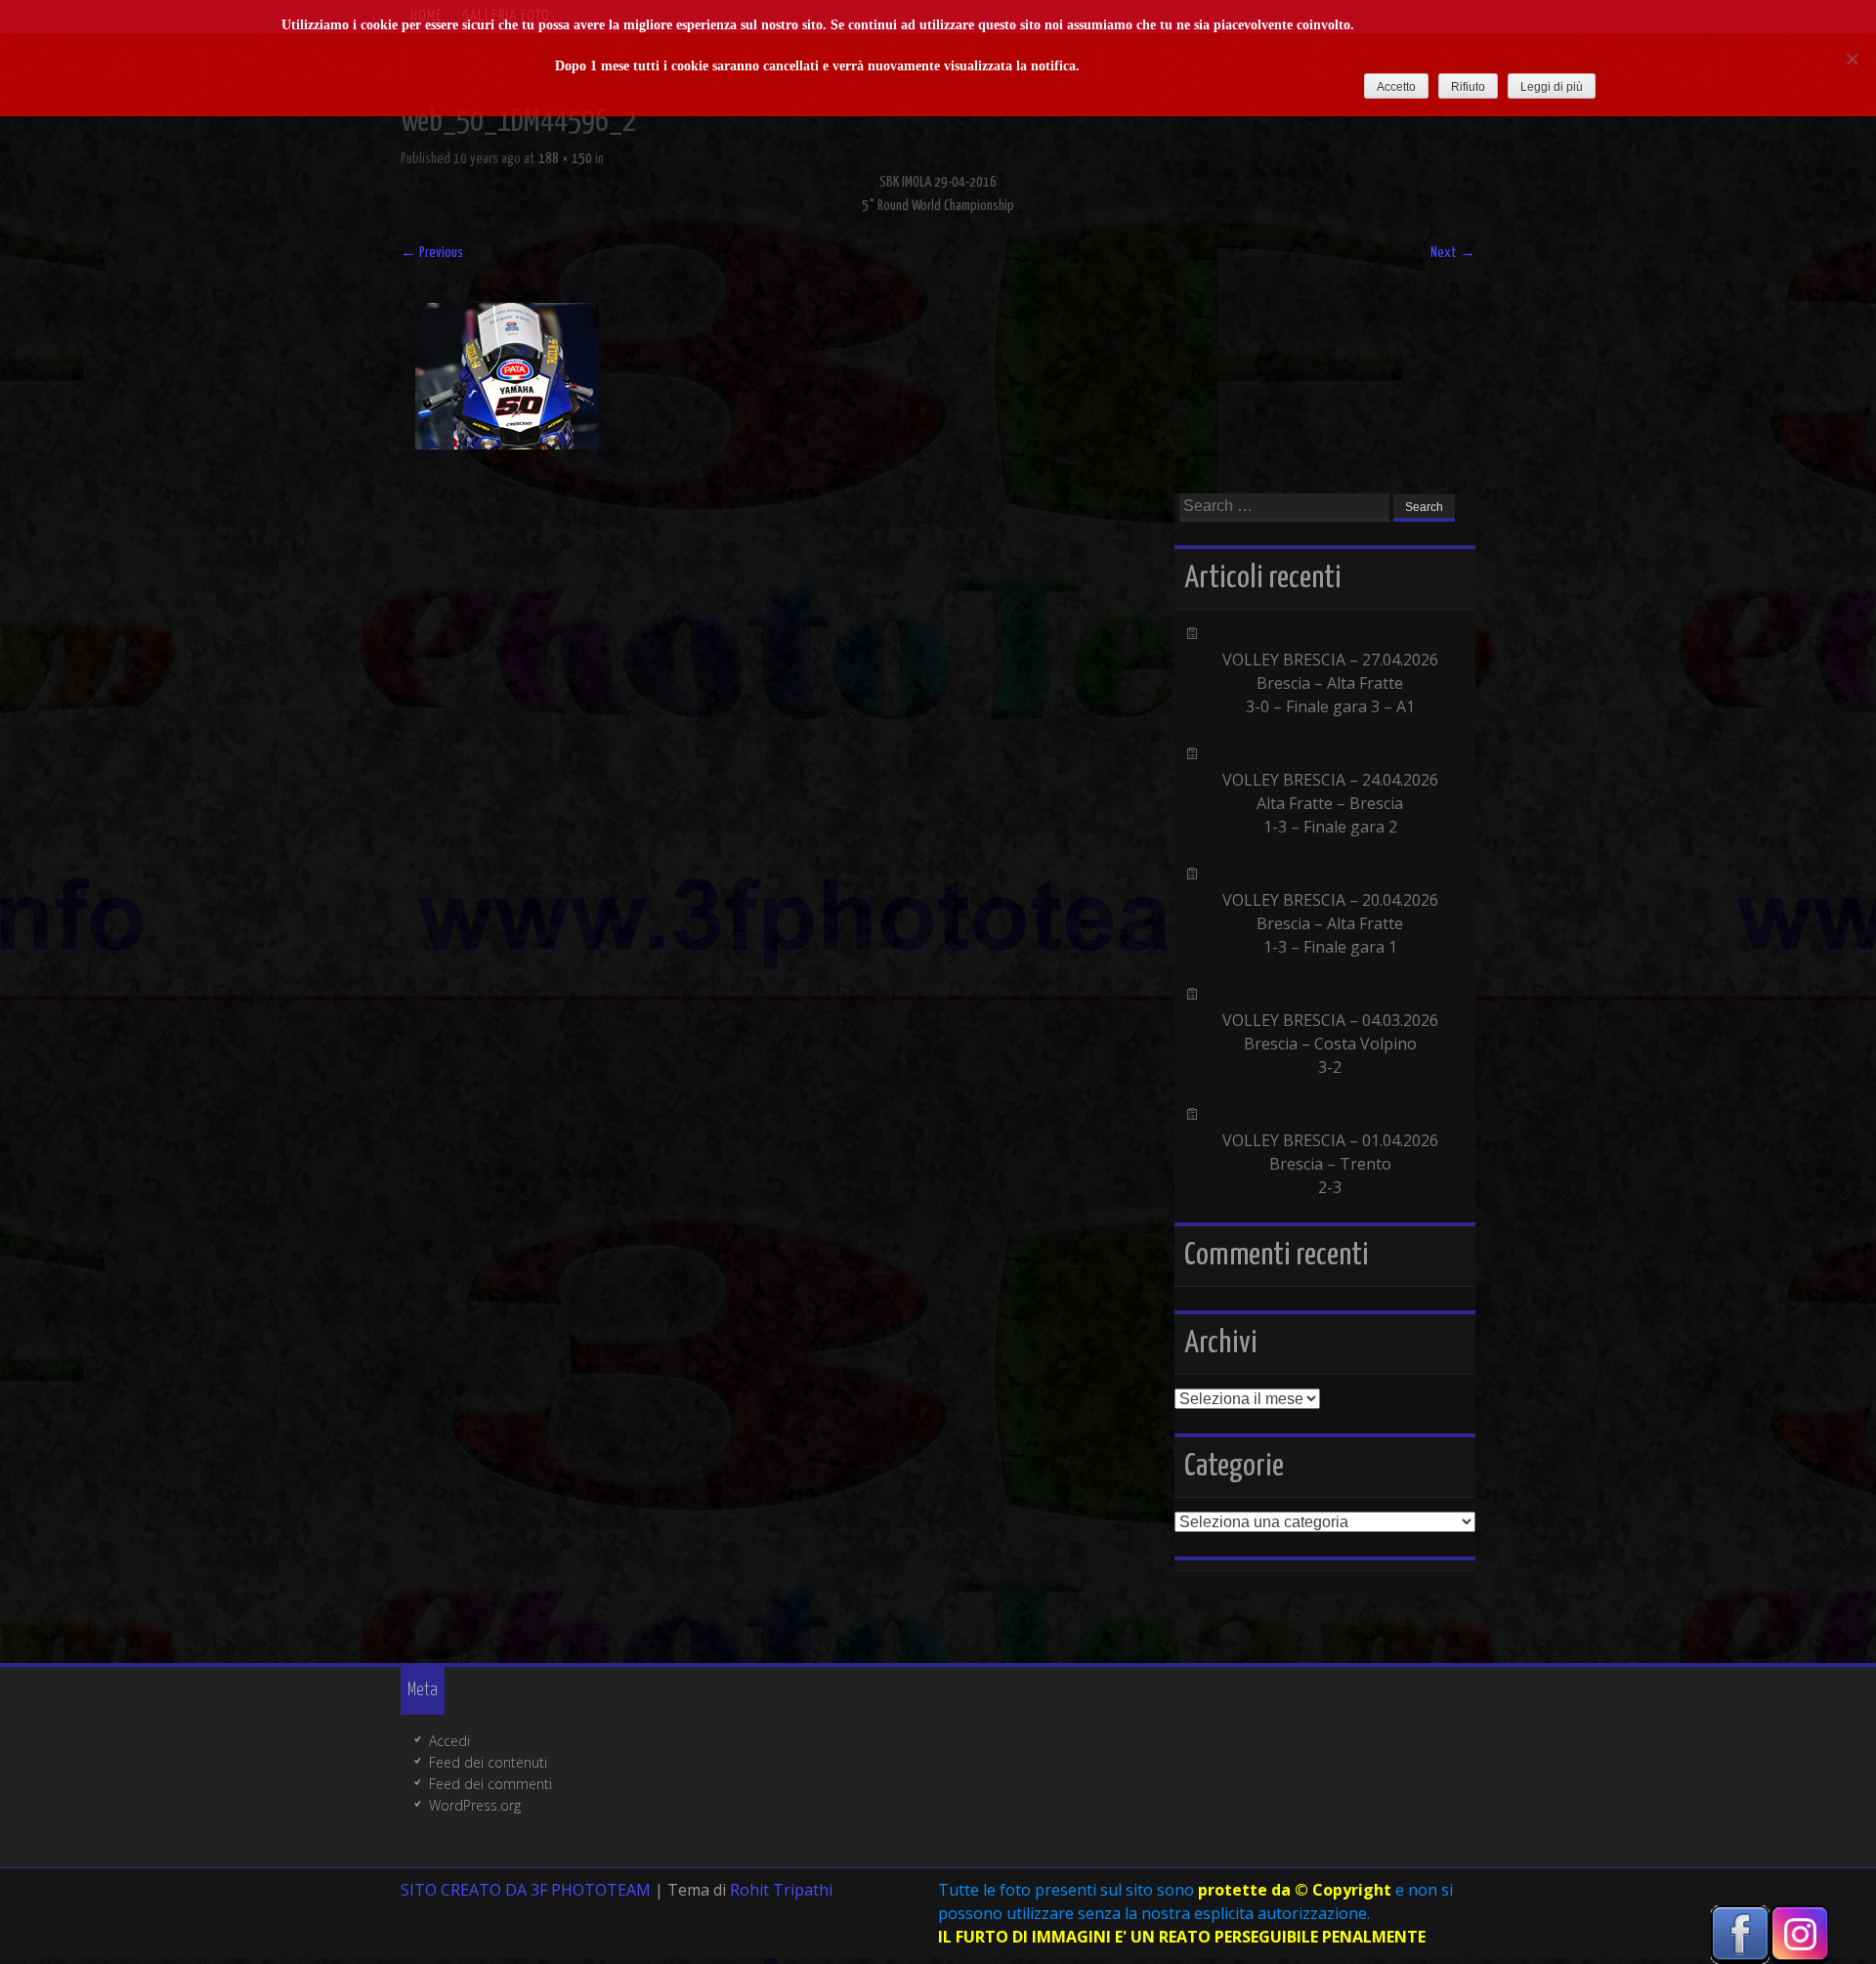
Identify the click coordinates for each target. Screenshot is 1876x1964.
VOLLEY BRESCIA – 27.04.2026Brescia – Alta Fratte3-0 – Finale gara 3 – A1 (1330, 683)
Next (1453, 253)
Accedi (449, 1741)
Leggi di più (1552, 87)
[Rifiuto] (1852, 59)
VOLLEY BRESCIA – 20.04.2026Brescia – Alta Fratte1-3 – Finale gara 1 (1330, 923)
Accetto (1396, 87)
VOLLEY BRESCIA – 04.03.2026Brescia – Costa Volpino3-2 (1330, 1044)
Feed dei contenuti (488, 1762)
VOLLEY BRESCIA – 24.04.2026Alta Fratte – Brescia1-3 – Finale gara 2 (1330, 803)
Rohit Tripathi (781, 1890)
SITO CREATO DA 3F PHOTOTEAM (526, 1890)
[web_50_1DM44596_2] (507, 444)
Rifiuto (1468, 87)
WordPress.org (475, 1805)
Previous (432, 253)
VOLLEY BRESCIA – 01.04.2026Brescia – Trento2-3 (1330, 1164)
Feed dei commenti (490, 1784)
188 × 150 (565, 159)
